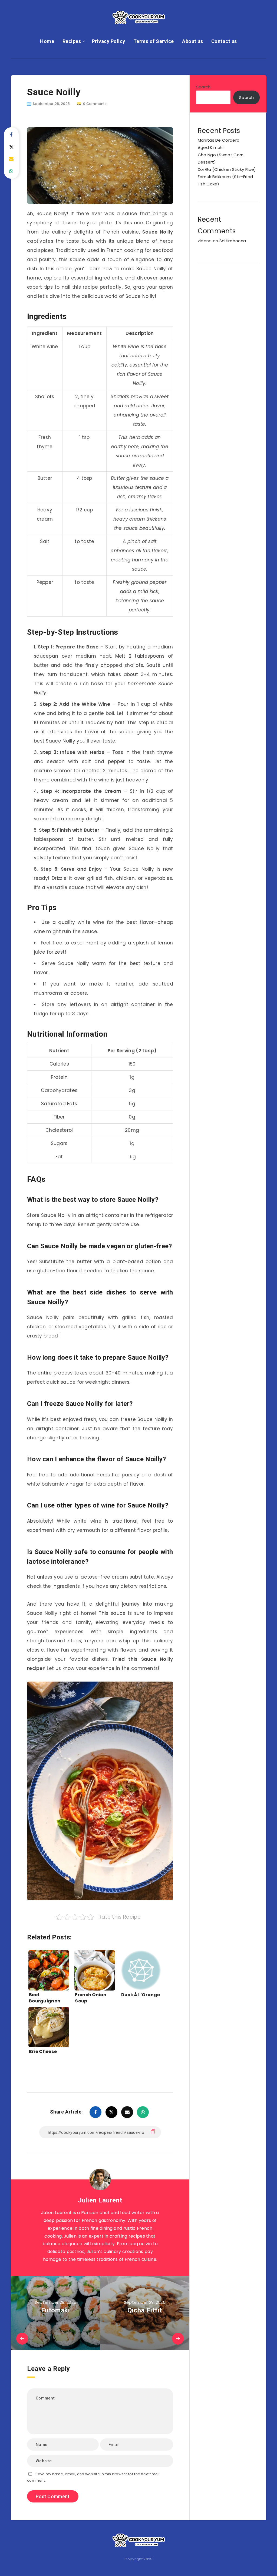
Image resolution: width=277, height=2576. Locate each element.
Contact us (224, 41)
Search (203, 87)
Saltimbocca (233, 241)
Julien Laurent (100, 2200)
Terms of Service (154, 41)
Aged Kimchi (211, 147)
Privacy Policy (109, 41)
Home (47, 41)
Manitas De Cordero (219, 140)
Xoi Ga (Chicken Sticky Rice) (227, 169)
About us (192, 41)
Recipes (72, 41)
